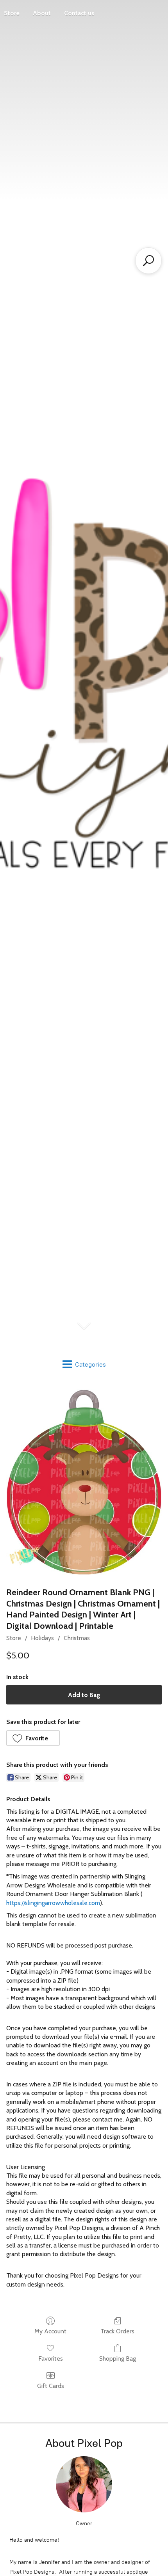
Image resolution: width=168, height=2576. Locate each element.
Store (14, 1638)
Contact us (79, 13)
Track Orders (117, 2331)
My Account (50, 2331)
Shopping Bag (118, 2359)
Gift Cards (51, 2386)
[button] (33, 1738)
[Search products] (148, 261)
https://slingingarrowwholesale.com (53, 1903)
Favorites (51, 2359)
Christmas (77, 1638)
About (42, 13)
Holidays (42, 1638)
